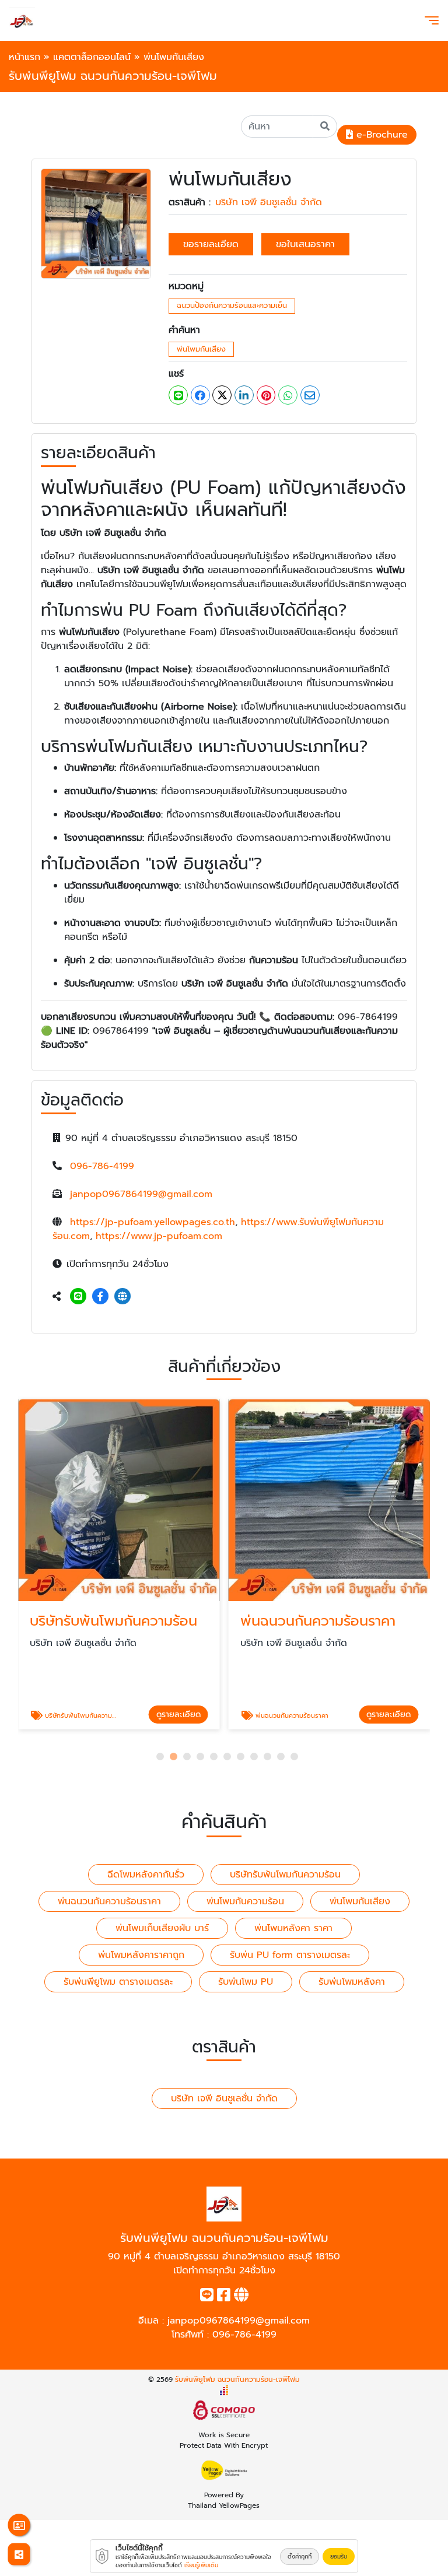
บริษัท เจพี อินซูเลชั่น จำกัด (269, 202)
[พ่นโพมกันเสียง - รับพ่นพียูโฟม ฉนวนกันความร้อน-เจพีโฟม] (96, 223)
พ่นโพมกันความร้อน (245, 1901)
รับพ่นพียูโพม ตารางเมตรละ (118, 1982)
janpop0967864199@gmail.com (141, 1194)
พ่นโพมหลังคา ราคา (293, 1928)
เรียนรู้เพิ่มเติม (201, 2565)
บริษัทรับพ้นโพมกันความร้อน (285, 1875)
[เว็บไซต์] (123, 1297)
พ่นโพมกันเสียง (201, 349)
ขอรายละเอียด (211, 244)
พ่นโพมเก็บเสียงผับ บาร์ (162, 1928)
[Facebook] (100, 1297)
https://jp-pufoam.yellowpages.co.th (153, 1222)
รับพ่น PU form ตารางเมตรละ (290, 1955)
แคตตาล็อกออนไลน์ (92, 57)
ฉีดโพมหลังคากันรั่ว (146, 1875)
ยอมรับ (339, 2556)
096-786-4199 (102, 1166)
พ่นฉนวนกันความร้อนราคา (109, 1901)
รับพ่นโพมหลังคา (352, 1982)
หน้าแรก (24, 57)
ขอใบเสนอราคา (305, 244)
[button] (160, 1756)
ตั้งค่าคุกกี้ (300, 2556)
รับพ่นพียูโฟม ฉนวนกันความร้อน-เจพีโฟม (237, 2380)
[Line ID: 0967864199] (78, 1297)
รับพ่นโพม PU (246, 1982)
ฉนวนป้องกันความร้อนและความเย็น (232, 305)
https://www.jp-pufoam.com (159, 1236)
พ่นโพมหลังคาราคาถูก (141, 1955)
